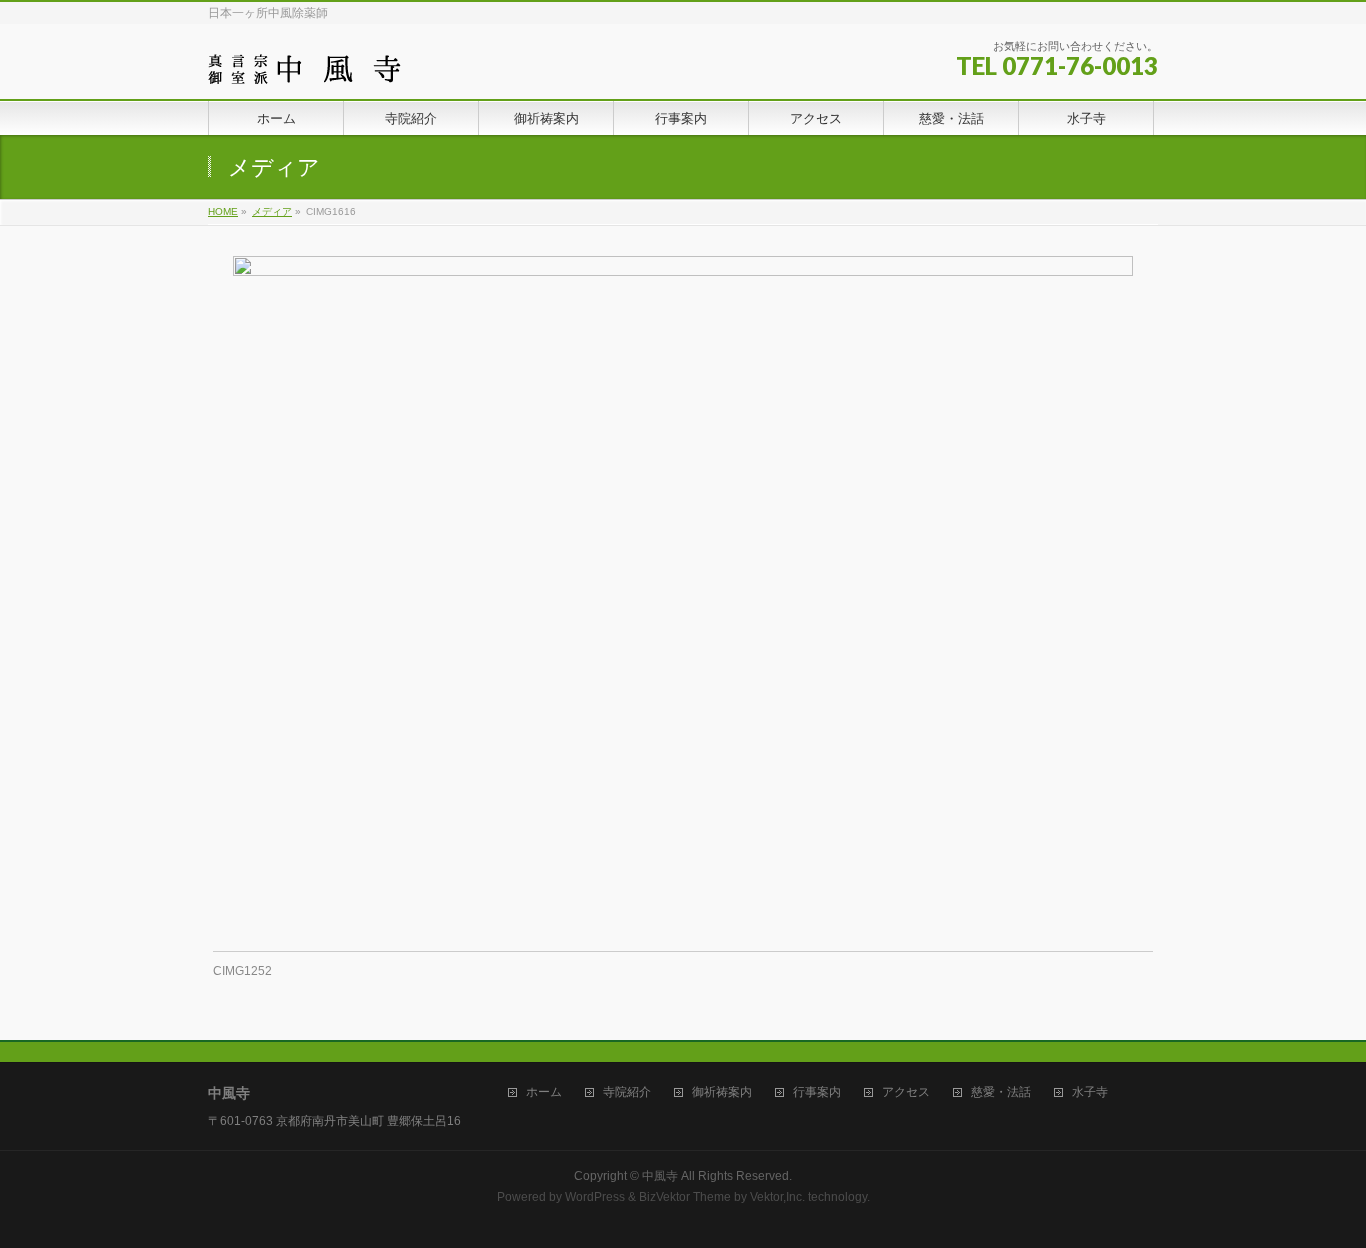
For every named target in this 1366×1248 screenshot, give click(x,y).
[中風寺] (304, 61)
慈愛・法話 (1001, 1092)
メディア (272, 211)
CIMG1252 (242, 971)
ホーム (544, 1092)
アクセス (906, 1092)
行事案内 (817, 1092)
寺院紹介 (627, 1092)
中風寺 (660, 1176)
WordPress (595, 1197)
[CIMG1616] (683, 593)
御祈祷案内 (722, 1092)
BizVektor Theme (685, 1197)
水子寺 (1090, 1092)
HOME (223, 211)
